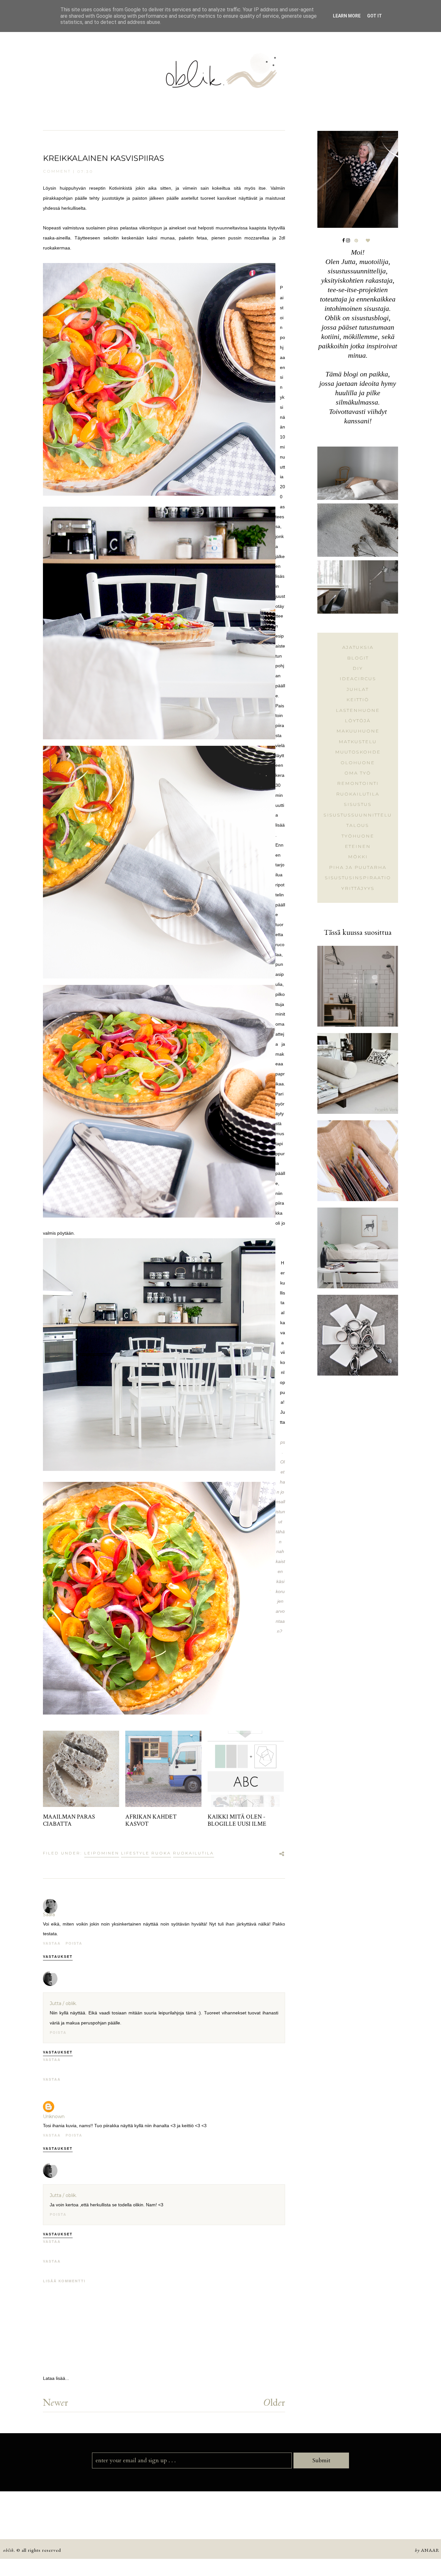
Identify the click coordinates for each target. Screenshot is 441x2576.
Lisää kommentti (64, 2281)
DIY (358, 668)
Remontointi (358, 783)
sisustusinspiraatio (358, 878)
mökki (358, 857)
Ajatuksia (358, 647)
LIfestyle (135, 1853)
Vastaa (52, 1943)
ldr (274, 2402)
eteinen (358, 846)
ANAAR (430, 2550)
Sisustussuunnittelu (358, 815)
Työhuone (358, 836)
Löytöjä (358, 721)
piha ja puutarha (358, 867)
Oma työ (358, 773)
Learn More (347, 16)
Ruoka (161, 1853)
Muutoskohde (358, 752)
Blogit (358, 658)
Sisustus (358, 804)
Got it (374, 16)
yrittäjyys (358, 888)
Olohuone (358, 763)
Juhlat (358, 689)
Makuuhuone (358, 731)
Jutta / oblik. (63, 2003)
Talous (358, 825)
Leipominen (102, 1853)
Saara (49, 1915)
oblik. (9, 2550)
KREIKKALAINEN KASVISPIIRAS (103, 158)
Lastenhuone (358, 710)
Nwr (56, 2402)
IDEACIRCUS (358, 679)
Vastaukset (58, 1956)
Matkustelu (358, 742)
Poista (74, 1943)
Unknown (54, 2117)
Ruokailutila (194, 1853)
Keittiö (358, 700)
